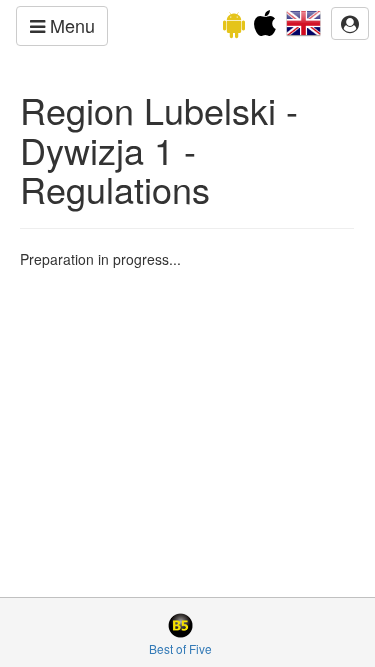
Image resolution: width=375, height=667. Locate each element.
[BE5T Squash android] (234, 28)
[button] (303, 21)
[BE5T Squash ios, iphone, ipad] (265, 28)
